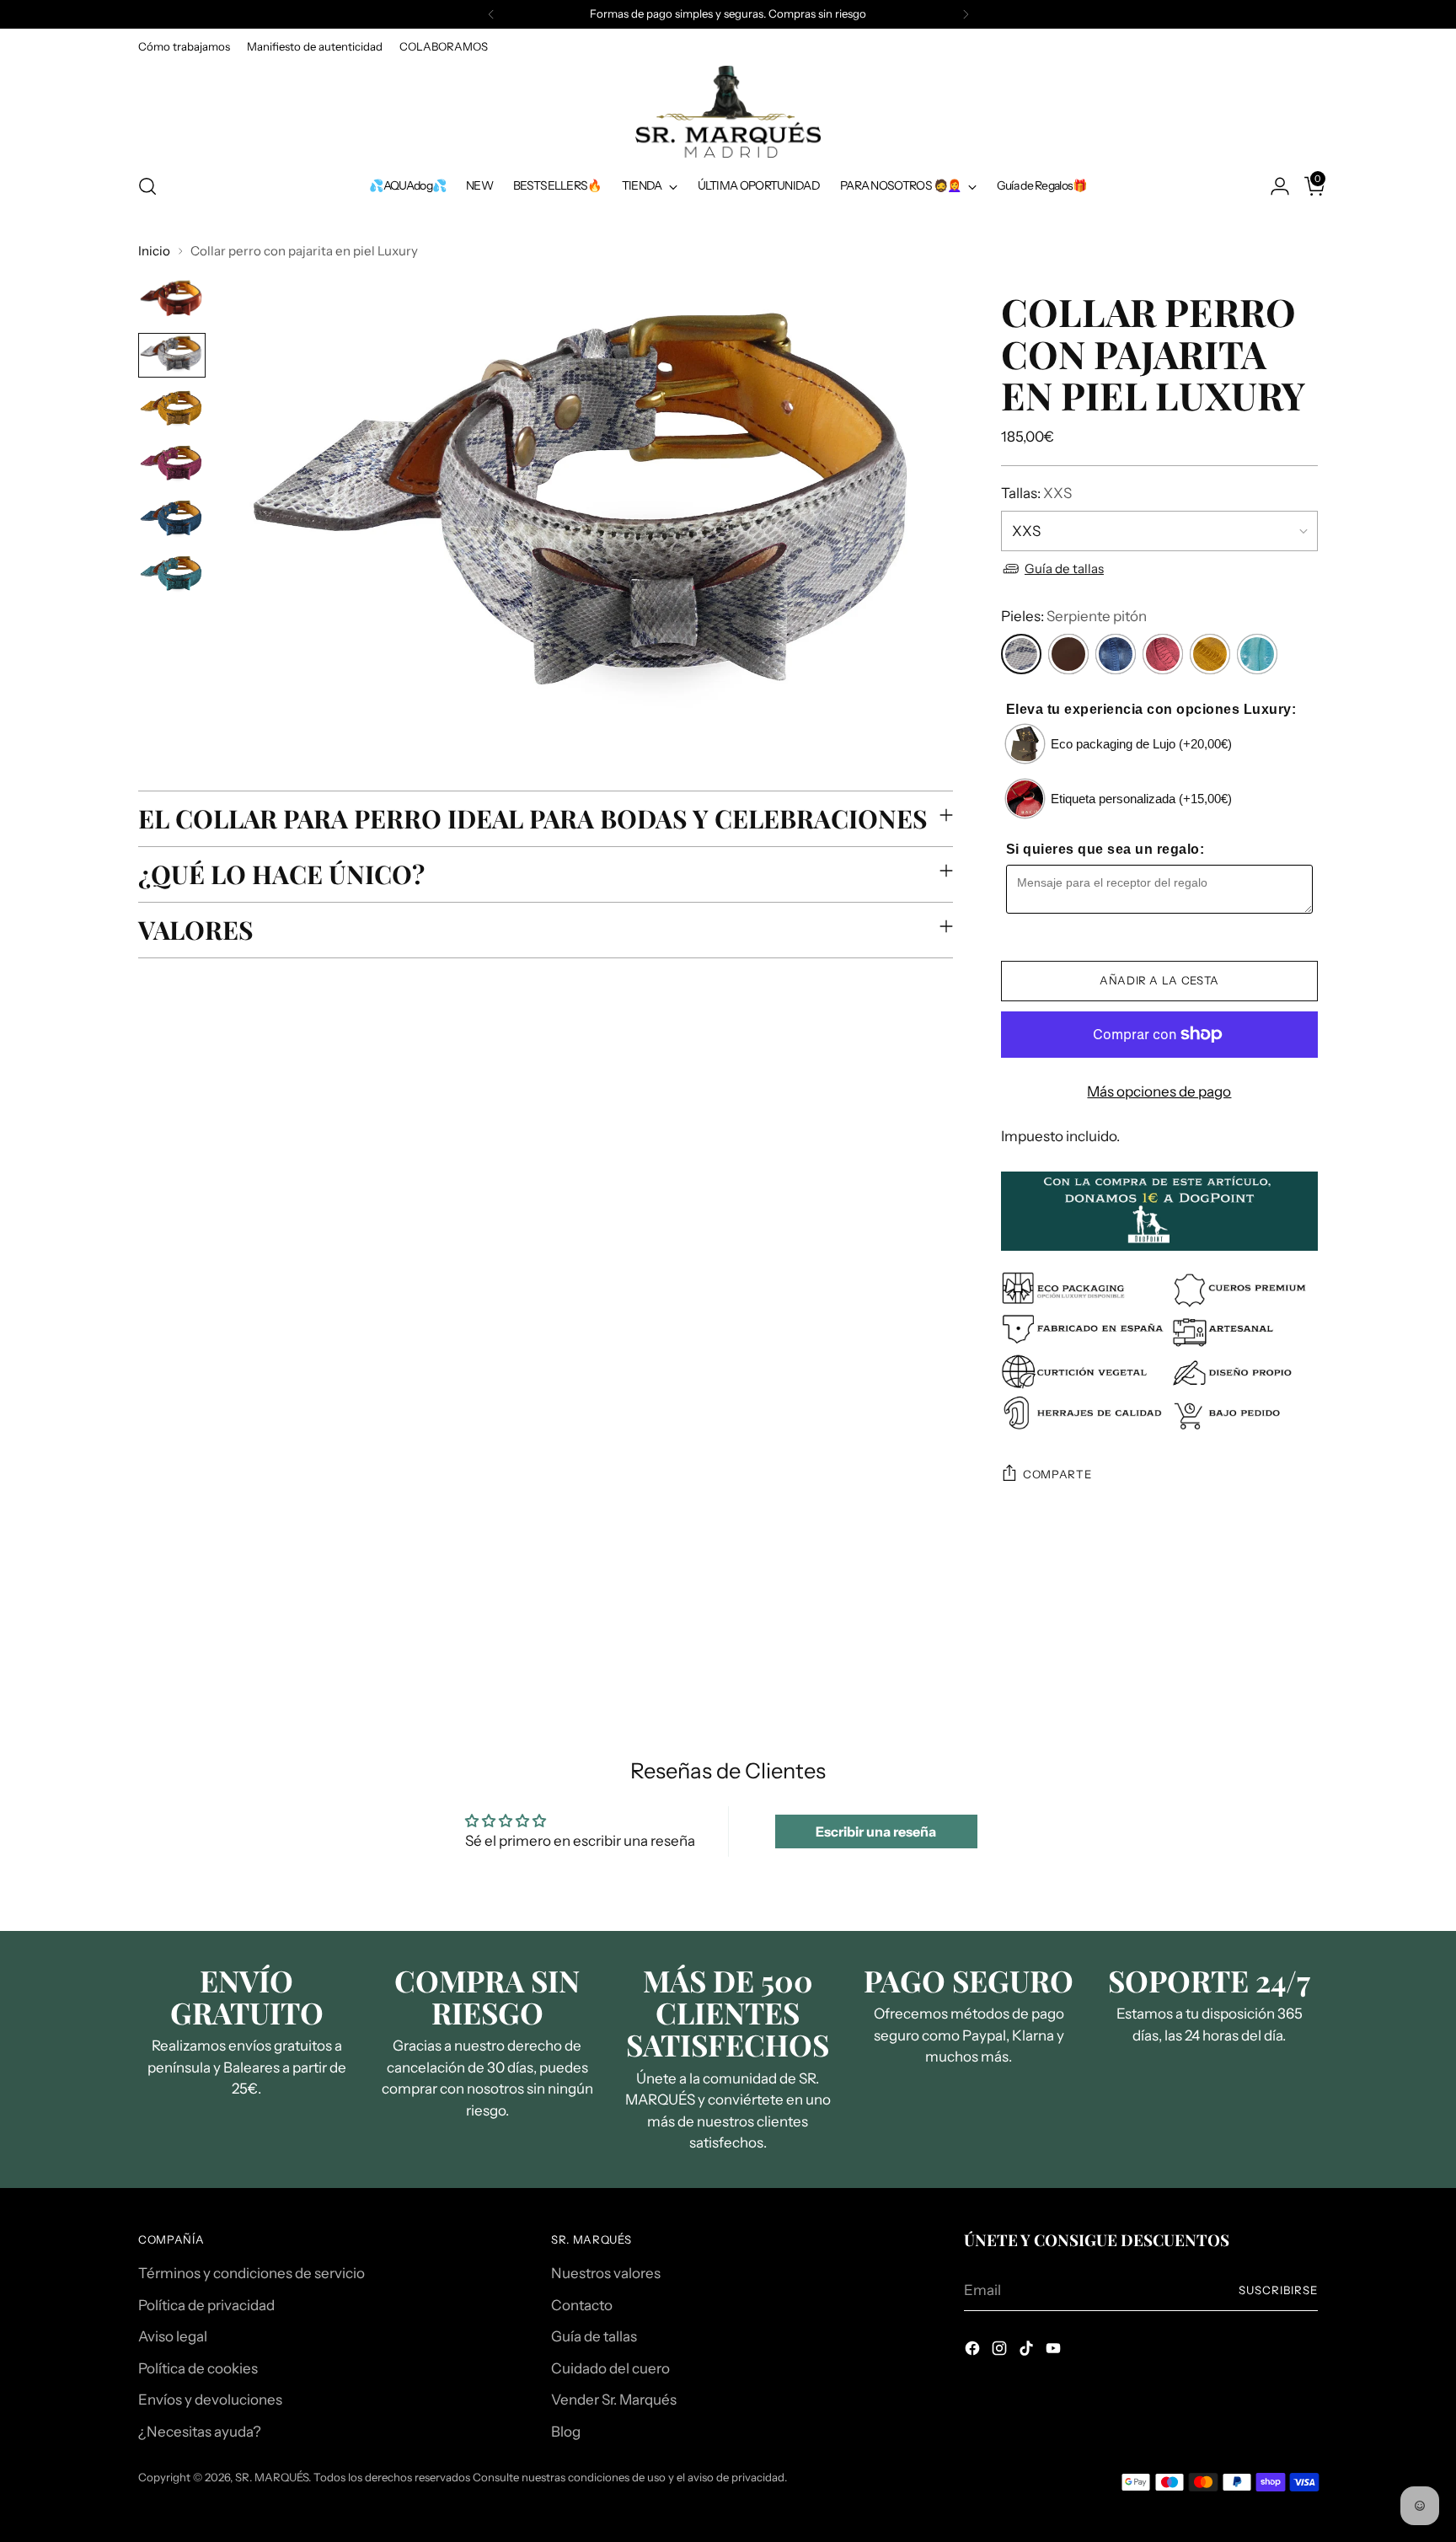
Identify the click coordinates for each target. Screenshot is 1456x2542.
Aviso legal (173, 2336)
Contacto (582, 2305)
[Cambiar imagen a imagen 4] (172, 465)
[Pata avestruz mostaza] (1210, 654)
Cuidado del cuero (610, 2368)
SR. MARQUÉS (272, 2477)
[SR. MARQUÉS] (728, 112)
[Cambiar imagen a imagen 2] (172, 355)
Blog (566, 2432)
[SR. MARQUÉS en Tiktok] (1028, 2352)
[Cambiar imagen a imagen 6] (172, 575)
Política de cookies (198, 2368)
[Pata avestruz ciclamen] (1163, 654)
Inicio (154, 251)
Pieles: (1074, 616)
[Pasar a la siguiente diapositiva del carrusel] (1303, 1644)
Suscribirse (1278, 2290)
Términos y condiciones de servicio (252, 2273)
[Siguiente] (966, 14)
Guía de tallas (1064, 568)
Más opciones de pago (1159, 1091)
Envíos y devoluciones (210, 2400)
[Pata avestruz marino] (1116, 654)
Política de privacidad (206, 2305)
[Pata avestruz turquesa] (1257, 654)
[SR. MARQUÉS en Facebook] (974, 2352)
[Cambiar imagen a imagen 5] (172, 520)
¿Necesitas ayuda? (200, 2432)
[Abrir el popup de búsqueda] (147, 186)
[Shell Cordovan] (1068, 654)
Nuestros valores (606, 2273)
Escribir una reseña (876, 1831)
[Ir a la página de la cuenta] (1273, 186)
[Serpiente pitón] (1021, 654)
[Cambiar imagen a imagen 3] (172, 410)
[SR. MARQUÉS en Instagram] (1001, 2352)
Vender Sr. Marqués (614, 2400)
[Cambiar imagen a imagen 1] (172, 300)
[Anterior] (491, 14)
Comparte (1057, 1474)
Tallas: (1036, 493)
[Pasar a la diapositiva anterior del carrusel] (1265, 1644)
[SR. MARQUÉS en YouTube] (1055, 2352)
